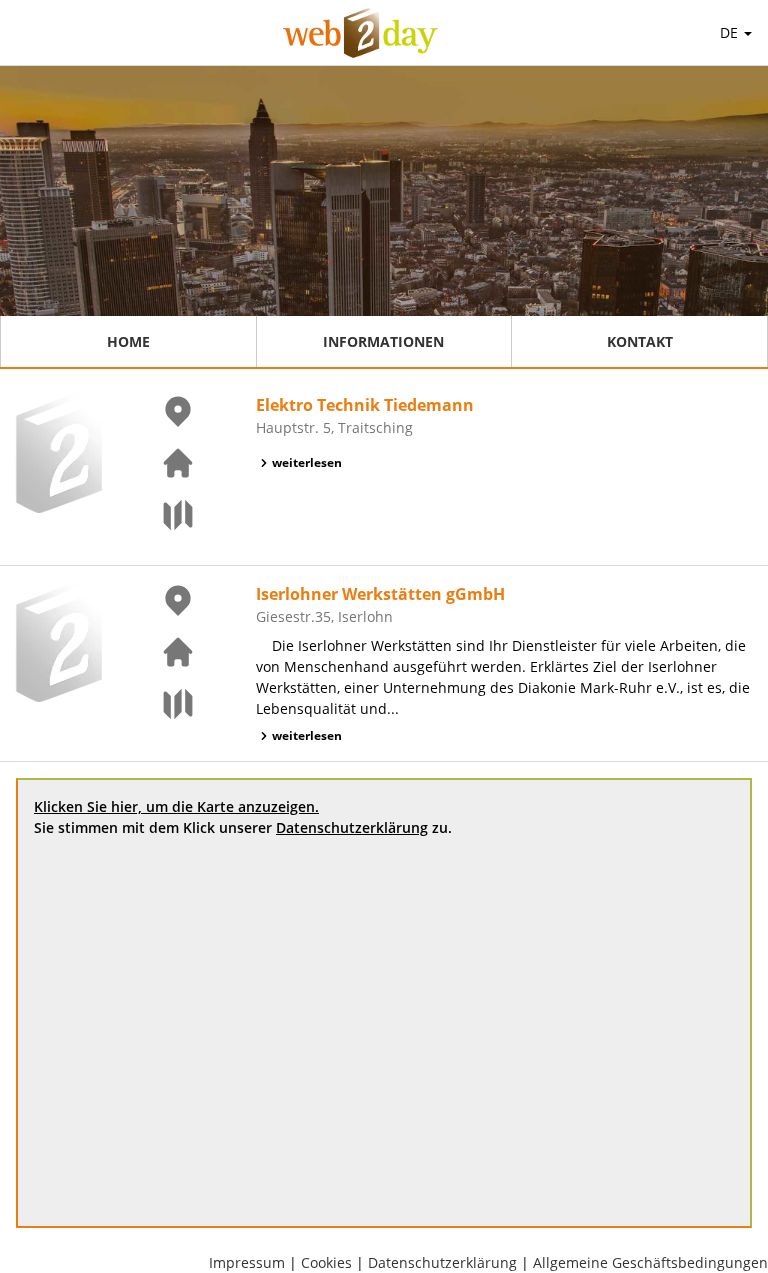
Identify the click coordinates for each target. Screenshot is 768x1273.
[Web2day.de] (360, 33)
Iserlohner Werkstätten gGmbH (380, 594)
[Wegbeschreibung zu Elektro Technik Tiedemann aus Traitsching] (166, 515)
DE (731, 32)
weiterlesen (307, 462)
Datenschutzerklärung (352, 827)
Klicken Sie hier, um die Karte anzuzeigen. (176, 806)
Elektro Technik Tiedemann (365, 405)
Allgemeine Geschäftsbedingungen (650, 1262)
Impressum (247, 1262)
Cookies (326, 1262)
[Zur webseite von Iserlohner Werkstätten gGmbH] (166, 652)
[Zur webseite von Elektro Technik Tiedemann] (166, 463)
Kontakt (640, 341)
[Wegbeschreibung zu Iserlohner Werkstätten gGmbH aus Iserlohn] (166, 704)
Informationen (383, 341)
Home (128, 341)
